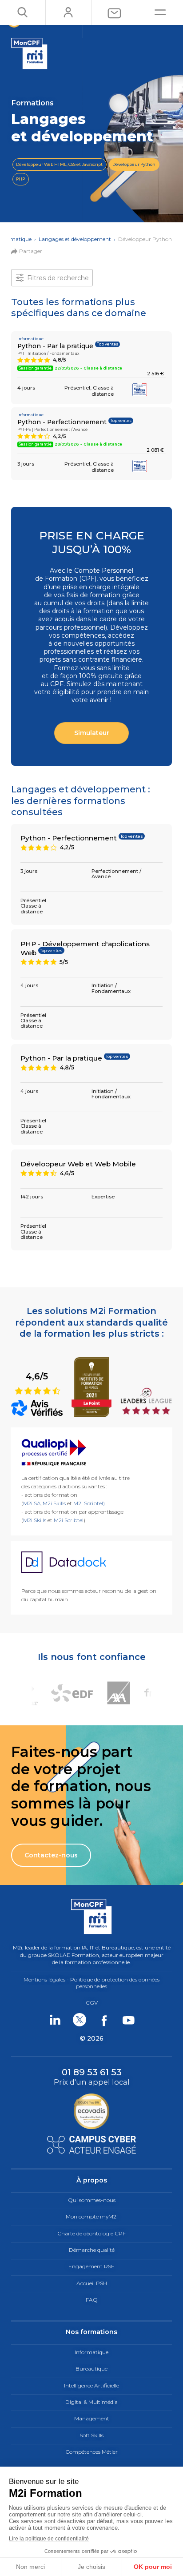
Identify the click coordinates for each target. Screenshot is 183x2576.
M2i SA (32, 1503)
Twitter (79, 2020)
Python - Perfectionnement (62, 422)
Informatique (91, 2352)
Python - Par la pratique (55, 346)
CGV (92, 2003)
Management (92, 2418)
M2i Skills (54, 1503)
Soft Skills (91, 2435)
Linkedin (55, 2020)
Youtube (128, 2020)
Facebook (104, 2020)
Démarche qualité (92, 2250)
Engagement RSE (91, 2266)
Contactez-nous (51, 1855)
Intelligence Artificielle (91, 2385)
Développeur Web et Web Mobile (78, 1164)
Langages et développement (75, 239)
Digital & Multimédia (91, 2402)
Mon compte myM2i (92, 2216)
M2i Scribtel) (89, 1503)
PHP (20, 179)
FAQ (92, 2300)
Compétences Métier (91, 2452)
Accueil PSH (92, 2283)
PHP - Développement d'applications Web (85, 948)
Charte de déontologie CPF (91, 2233)
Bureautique (91, 2369)
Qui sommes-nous (92, 2200)
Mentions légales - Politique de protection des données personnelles (91, 1983)
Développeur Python (134, 164)
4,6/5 (38, 1382)
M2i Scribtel (69, 1520)
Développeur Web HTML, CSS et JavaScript (59, 164)
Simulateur (92, 733)
